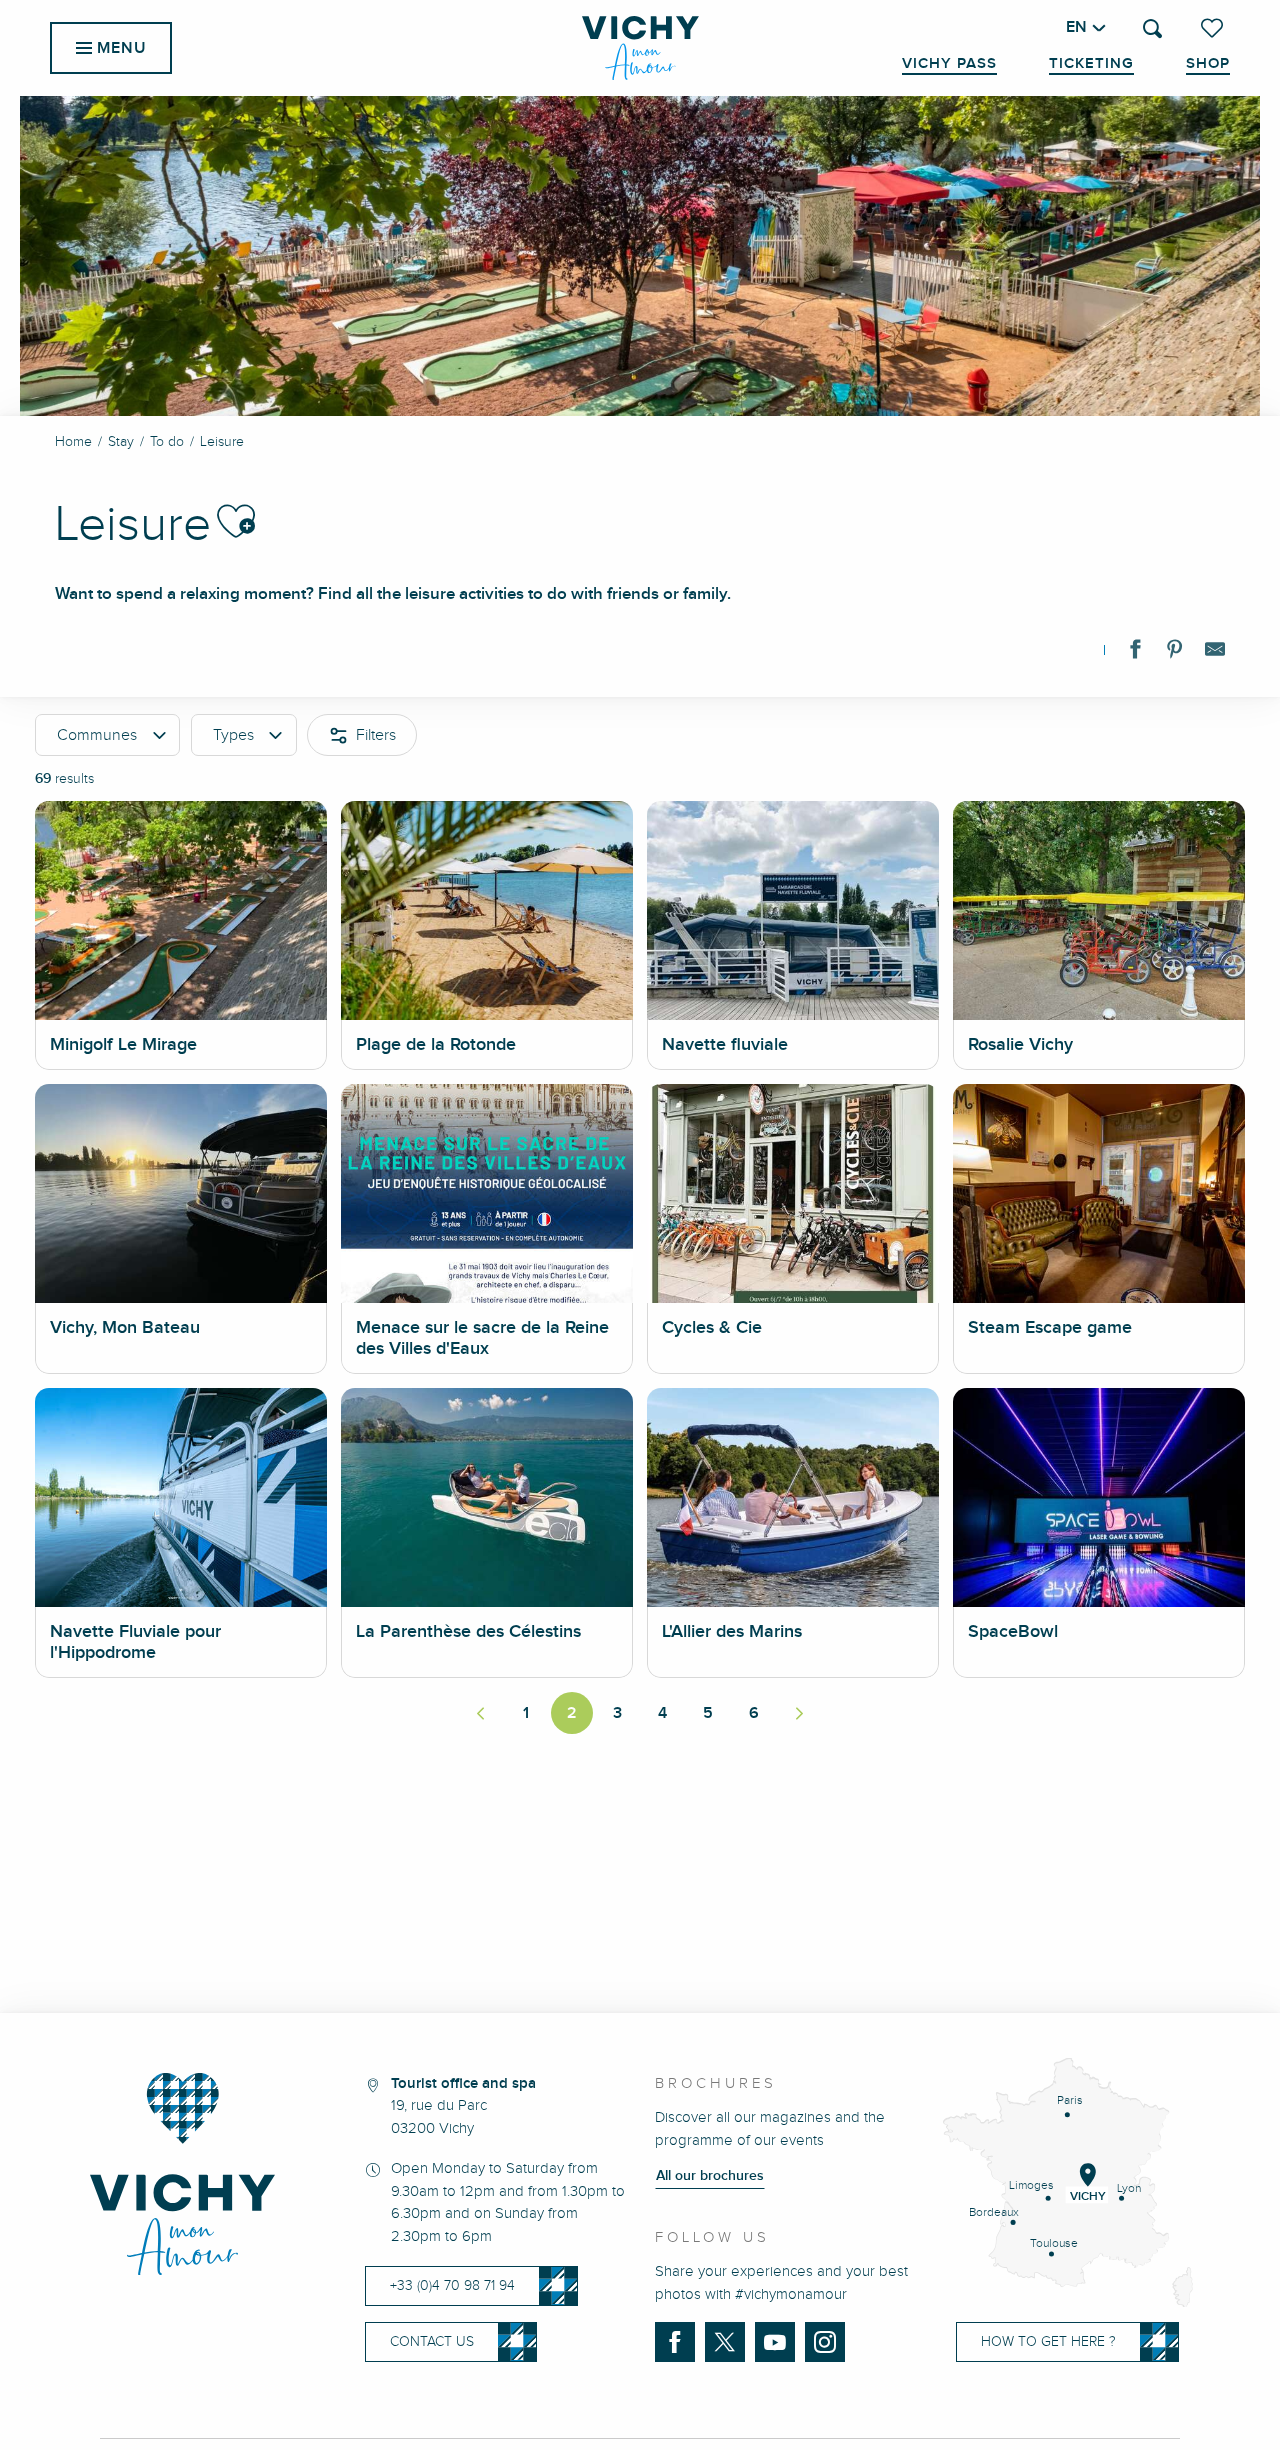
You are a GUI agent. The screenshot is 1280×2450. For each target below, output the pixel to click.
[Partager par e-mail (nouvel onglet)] (1215, 653)
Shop (1208, 64)
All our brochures (710, 2176)
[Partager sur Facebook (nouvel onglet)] (1135, 653)
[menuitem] (640, 48)
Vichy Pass (949, 64)
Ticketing (1091, 64)
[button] (1152, 28)
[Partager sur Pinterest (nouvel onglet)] (1175, 653)
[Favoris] (1214, 28)
